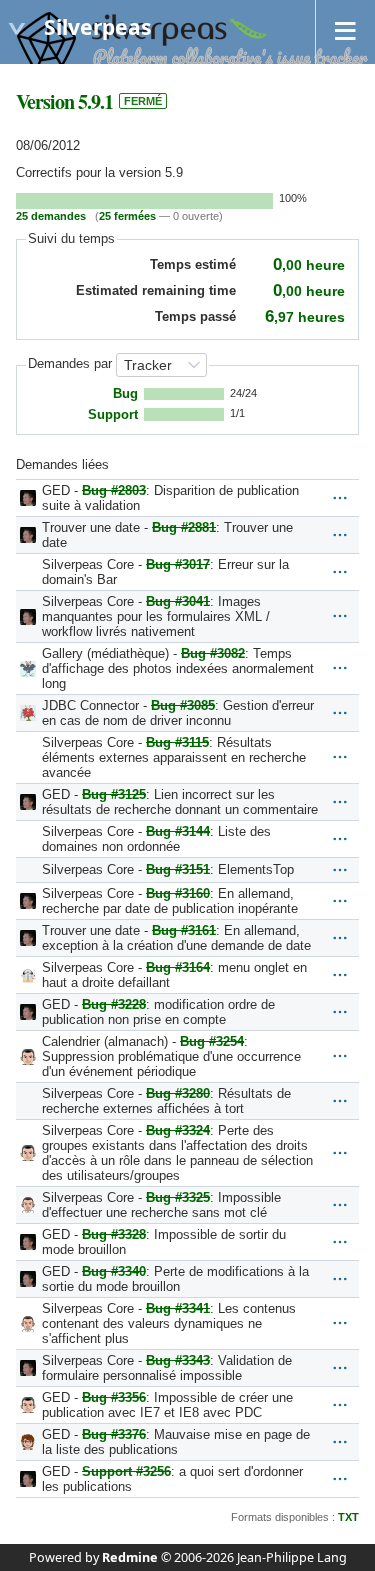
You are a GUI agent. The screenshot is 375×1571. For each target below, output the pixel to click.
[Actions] (340, 498)
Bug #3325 (178, 1197)
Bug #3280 (178, 1093)
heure (309, 265)
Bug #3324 (178, 1130)
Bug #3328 (114, 1234)
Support (113, 415)
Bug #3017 (178, 564)
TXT (348, 1517)
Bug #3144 (178, 831)
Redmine (130, 1557)
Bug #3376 (114, 1434)
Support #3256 (126, 1471)
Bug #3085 (183, 705)
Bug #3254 (212, 1041)
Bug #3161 (184, 930)
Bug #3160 (178, 893)
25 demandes (51, 216)
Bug (125, 394)
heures (305, 317)
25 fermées (127, 216)
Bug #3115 (177, 742)
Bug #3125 (114, 794)
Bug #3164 (178, 967)
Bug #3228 (114, 1004)
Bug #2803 (114, 490)
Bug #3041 (178, 601)
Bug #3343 (178, 1360)
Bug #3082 (213, 653)
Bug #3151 (178, 869)
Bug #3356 (114, 1397)
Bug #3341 (178, 1308)
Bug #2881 (184, 527)
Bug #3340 (114, 1271)
